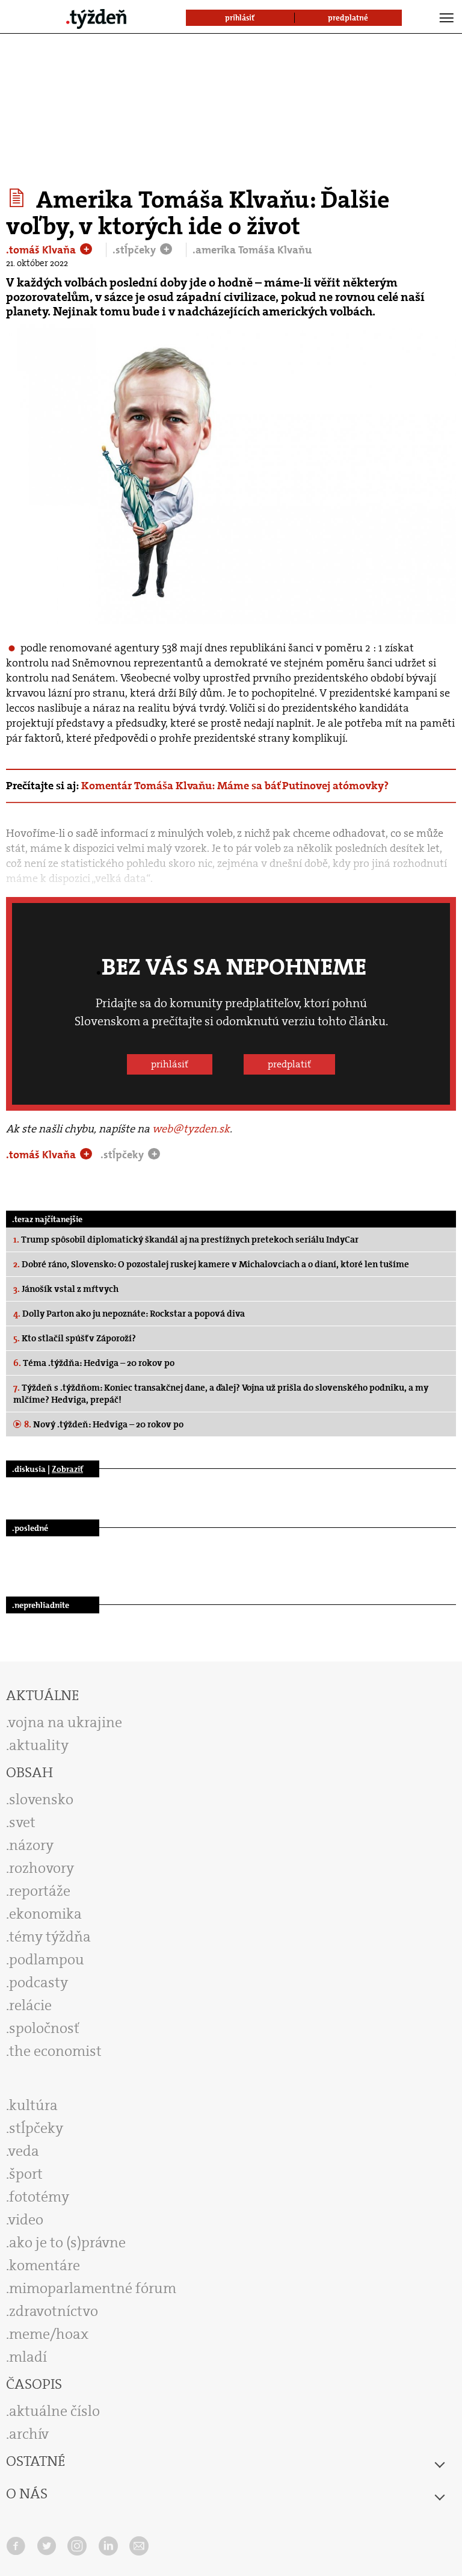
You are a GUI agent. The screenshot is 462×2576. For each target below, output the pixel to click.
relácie (30, 2005)
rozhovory (42, 1868)
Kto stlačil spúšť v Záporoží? (75, 1338)
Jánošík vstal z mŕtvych (66, 1289)
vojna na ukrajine (65, 1722)
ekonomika (45, 1914)
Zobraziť (67, 1469)
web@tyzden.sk (191, 1129)
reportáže (40, 1891)
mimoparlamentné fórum (93, 2288)
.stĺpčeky (135, 250)
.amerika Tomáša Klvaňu (252, 250)
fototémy (39, 2197)
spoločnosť (44, 2028)
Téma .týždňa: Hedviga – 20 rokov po (94, 1363)
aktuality (39, 1745)
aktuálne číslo (54, 2411)
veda (24, 2151)
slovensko (41, 1799)
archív (29, 2434)
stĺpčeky (36, 2128)
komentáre (45, 2265)
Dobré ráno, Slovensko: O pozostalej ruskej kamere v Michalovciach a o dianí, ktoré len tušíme (211, 1264)
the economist (55, 2051)
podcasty (38, 1982)
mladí (28, 2357)
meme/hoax (49, 2334)
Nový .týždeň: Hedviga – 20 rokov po (104, 1424)
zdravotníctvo (54, 2311)
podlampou (47, 1960)
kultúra (33, 2105)
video (26, 2220)
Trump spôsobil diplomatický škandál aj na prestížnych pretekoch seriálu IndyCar (186, 1240)
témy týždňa (50, 1937)
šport (26, 2174)
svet (22, 1822)
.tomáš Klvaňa (42, 250)
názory (31, 1845)
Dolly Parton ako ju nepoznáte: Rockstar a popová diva (129, 1314)
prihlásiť (170, 1064)
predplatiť (289, 1064)
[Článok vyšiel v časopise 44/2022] (18, 198)
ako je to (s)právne (67, 2242)
